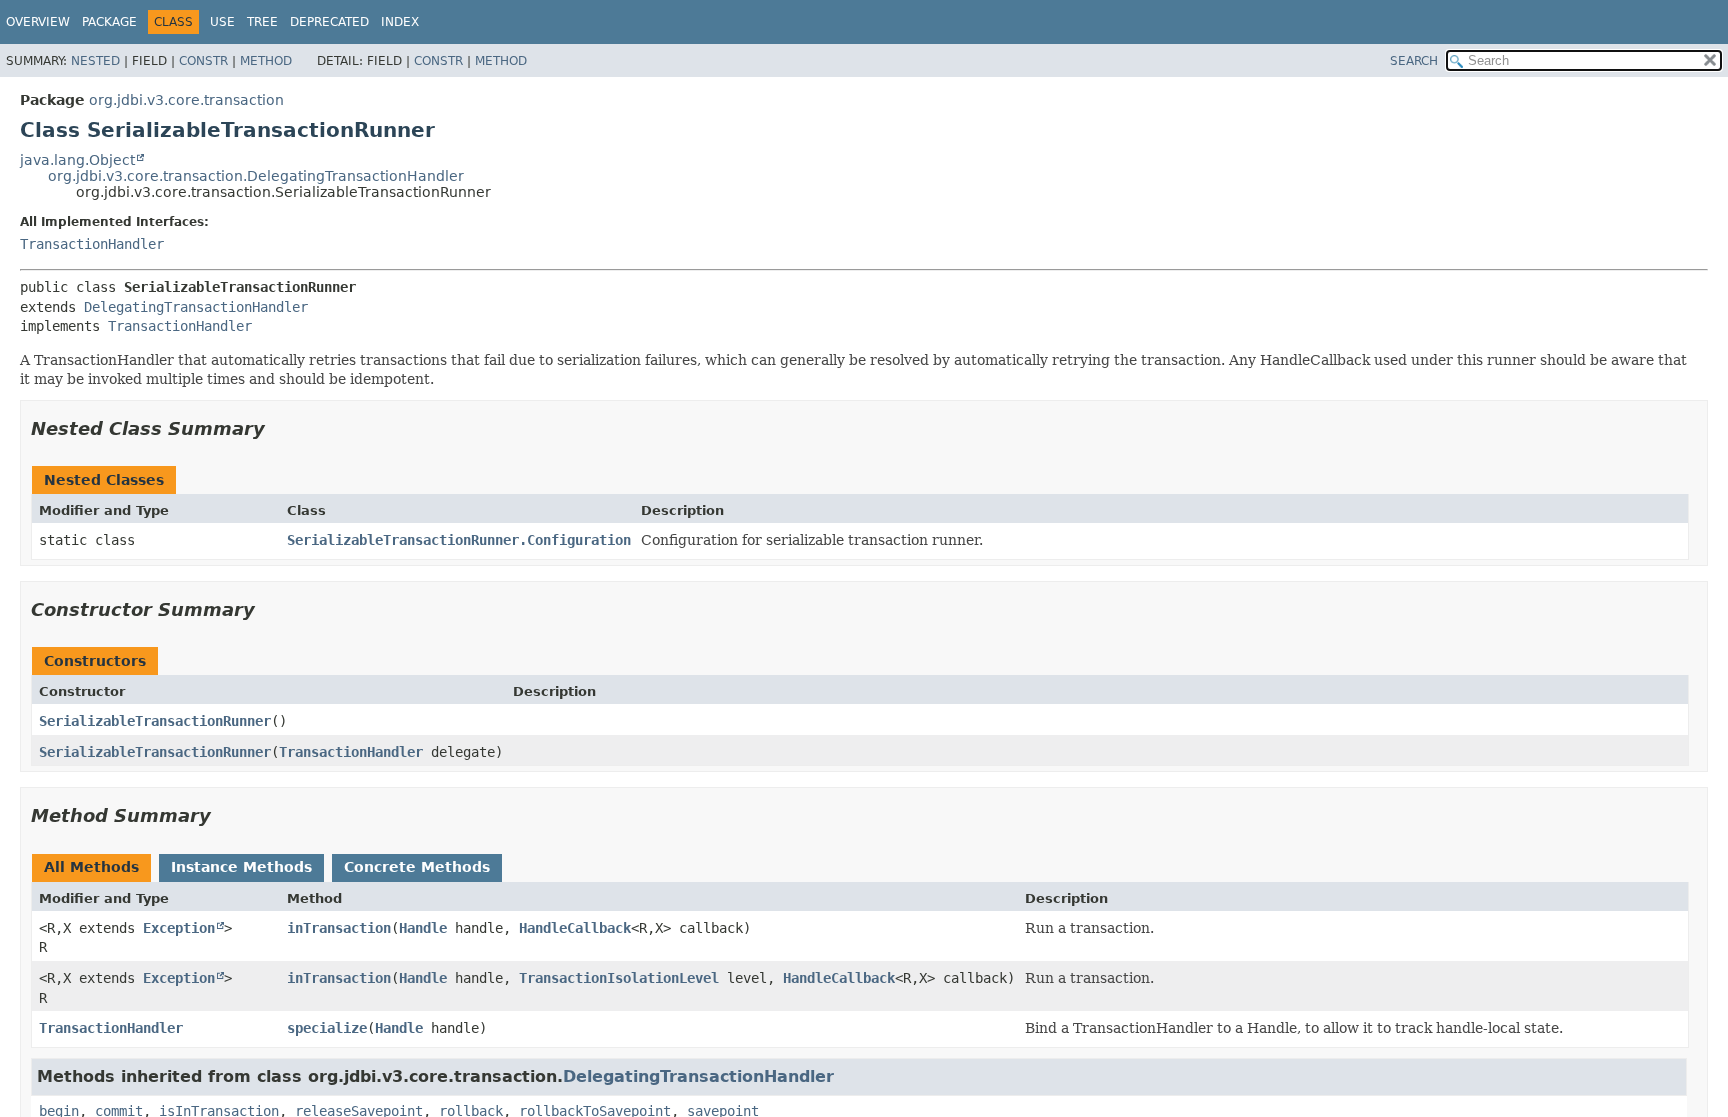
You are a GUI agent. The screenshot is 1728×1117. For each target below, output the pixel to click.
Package (109, 22)
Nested (95, 61)
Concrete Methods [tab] (417, 867)
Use (222, 22)
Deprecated (329, 22)
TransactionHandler (92, 244)
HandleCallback (575, 928)
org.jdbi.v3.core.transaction (186, 100)
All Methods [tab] (91, 867)
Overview (38, 22)
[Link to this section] (279, 428)
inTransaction (339, 928)
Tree (262, 22)
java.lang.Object (77, 160)
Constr (203, 61)
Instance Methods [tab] (241, 867)
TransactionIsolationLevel (619, 978)
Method (266, 61)
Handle (423, 928)
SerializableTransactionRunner (155, 721)
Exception (179, 928)
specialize (327, 1028)
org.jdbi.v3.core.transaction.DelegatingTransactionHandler (256, 176)
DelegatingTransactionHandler (196, 307)
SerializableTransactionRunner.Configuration (459, 540)
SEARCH (1414, 61)
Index (400, 22)
